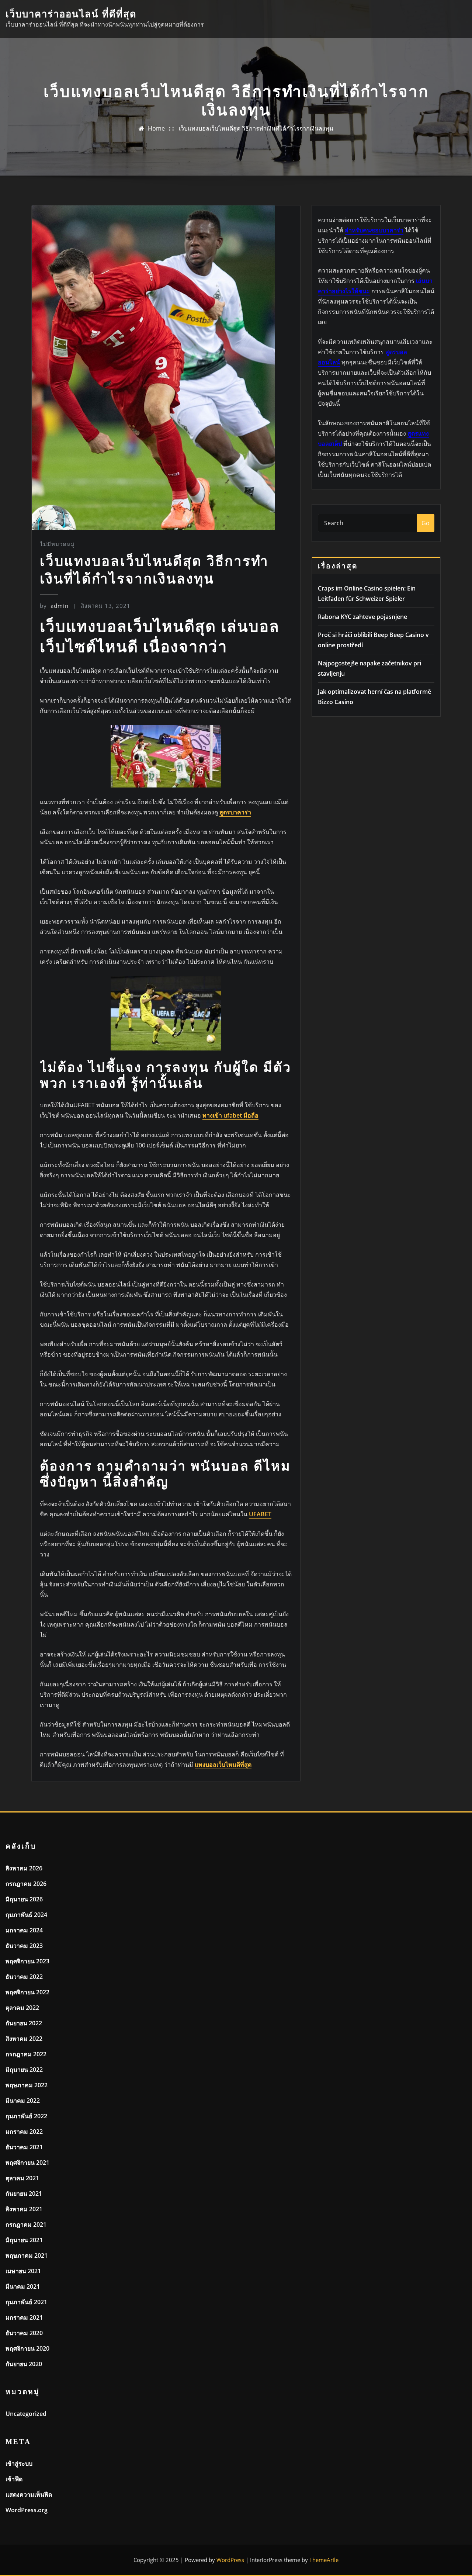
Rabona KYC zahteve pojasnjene (362, 617)
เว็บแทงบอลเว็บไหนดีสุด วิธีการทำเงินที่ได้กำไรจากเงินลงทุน (256, 128)
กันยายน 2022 (24, 2023)
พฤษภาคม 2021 (27, 2255)
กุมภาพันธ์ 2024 (26, 1915)
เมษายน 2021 (23, 2271)
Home (156, 128)
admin (54, 606)
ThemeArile (324, 2560)
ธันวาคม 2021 (24, 2147)
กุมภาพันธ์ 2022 (26, 2116)
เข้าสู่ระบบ (19, 2464)
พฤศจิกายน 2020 (27, 2348)
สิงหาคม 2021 (24, 2209)
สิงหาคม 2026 (24, 1868)
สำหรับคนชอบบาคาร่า (374, 230)
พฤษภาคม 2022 (27, 2085)
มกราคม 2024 (24, 1930)
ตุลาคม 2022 (22, 2008)
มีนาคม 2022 (23, 2101)
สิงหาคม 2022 (24, 2039)
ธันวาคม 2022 (24, 1977)
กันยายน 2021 (24, 2194)
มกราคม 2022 (24, 2132)
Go (426, 523)
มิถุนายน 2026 (24, 1899)
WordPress (230, 2560)
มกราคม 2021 (24, 2317)
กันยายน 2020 (24, 2364)
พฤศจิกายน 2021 (27, 2163)
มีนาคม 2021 (23, 2286)
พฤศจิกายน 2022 (27, 1992)
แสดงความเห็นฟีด (29, 2494)
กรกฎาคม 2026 (26, 1884)
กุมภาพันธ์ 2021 (26, 2302)
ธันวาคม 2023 (24, 1946)
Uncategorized (26, 2414)
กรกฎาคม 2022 (26, 2054)
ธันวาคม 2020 (24, 2333)
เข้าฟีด (14, 2479)
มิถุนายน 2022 (24, 2070)
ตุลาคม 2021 (22, 2178)
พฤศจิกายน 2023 (27, 1961)
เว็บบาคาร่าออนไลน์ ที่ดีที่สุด (71, 14)
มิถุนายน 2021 (24, 2240)
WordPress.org (27, 2510)
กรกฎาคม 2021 (26, 2224)
